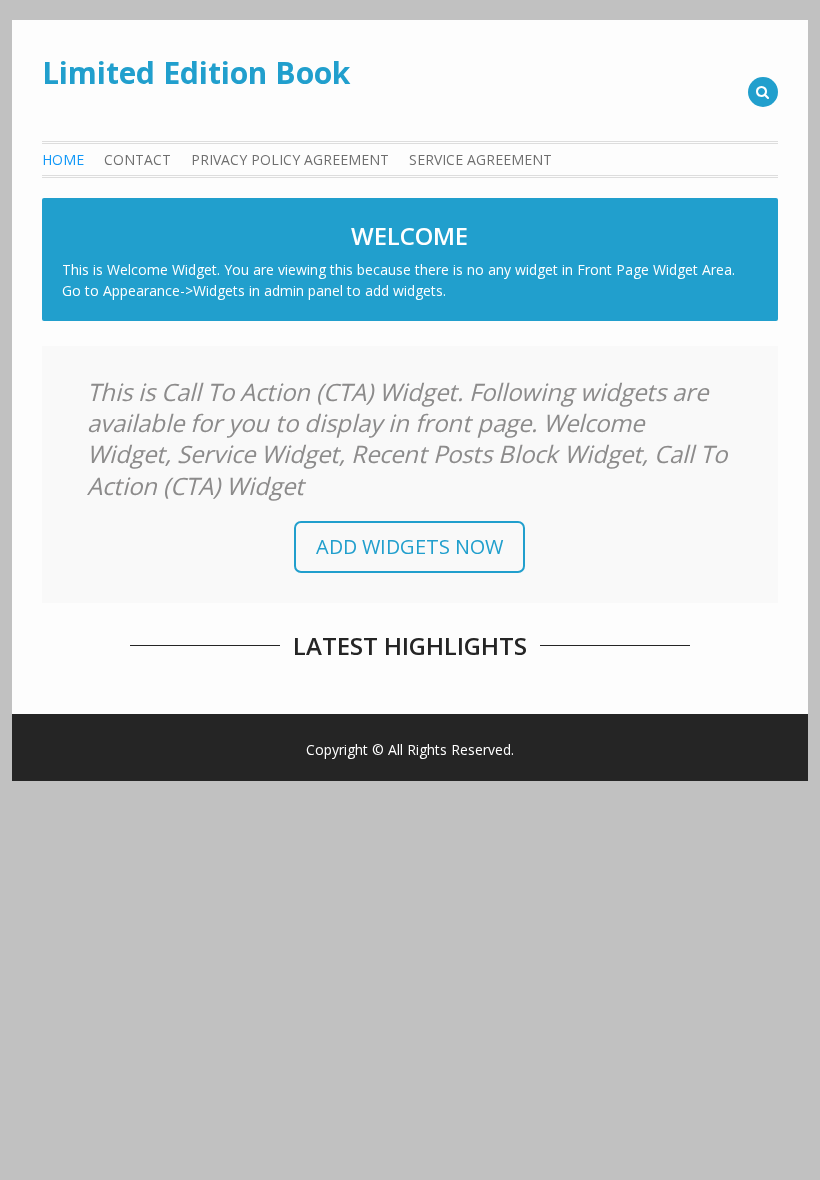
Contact (137, 159)
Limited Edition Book (196, 72)
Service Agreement (480, 159)
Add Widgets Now (409, 546)
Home (63, 159)
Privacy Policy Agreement (290, 159)
